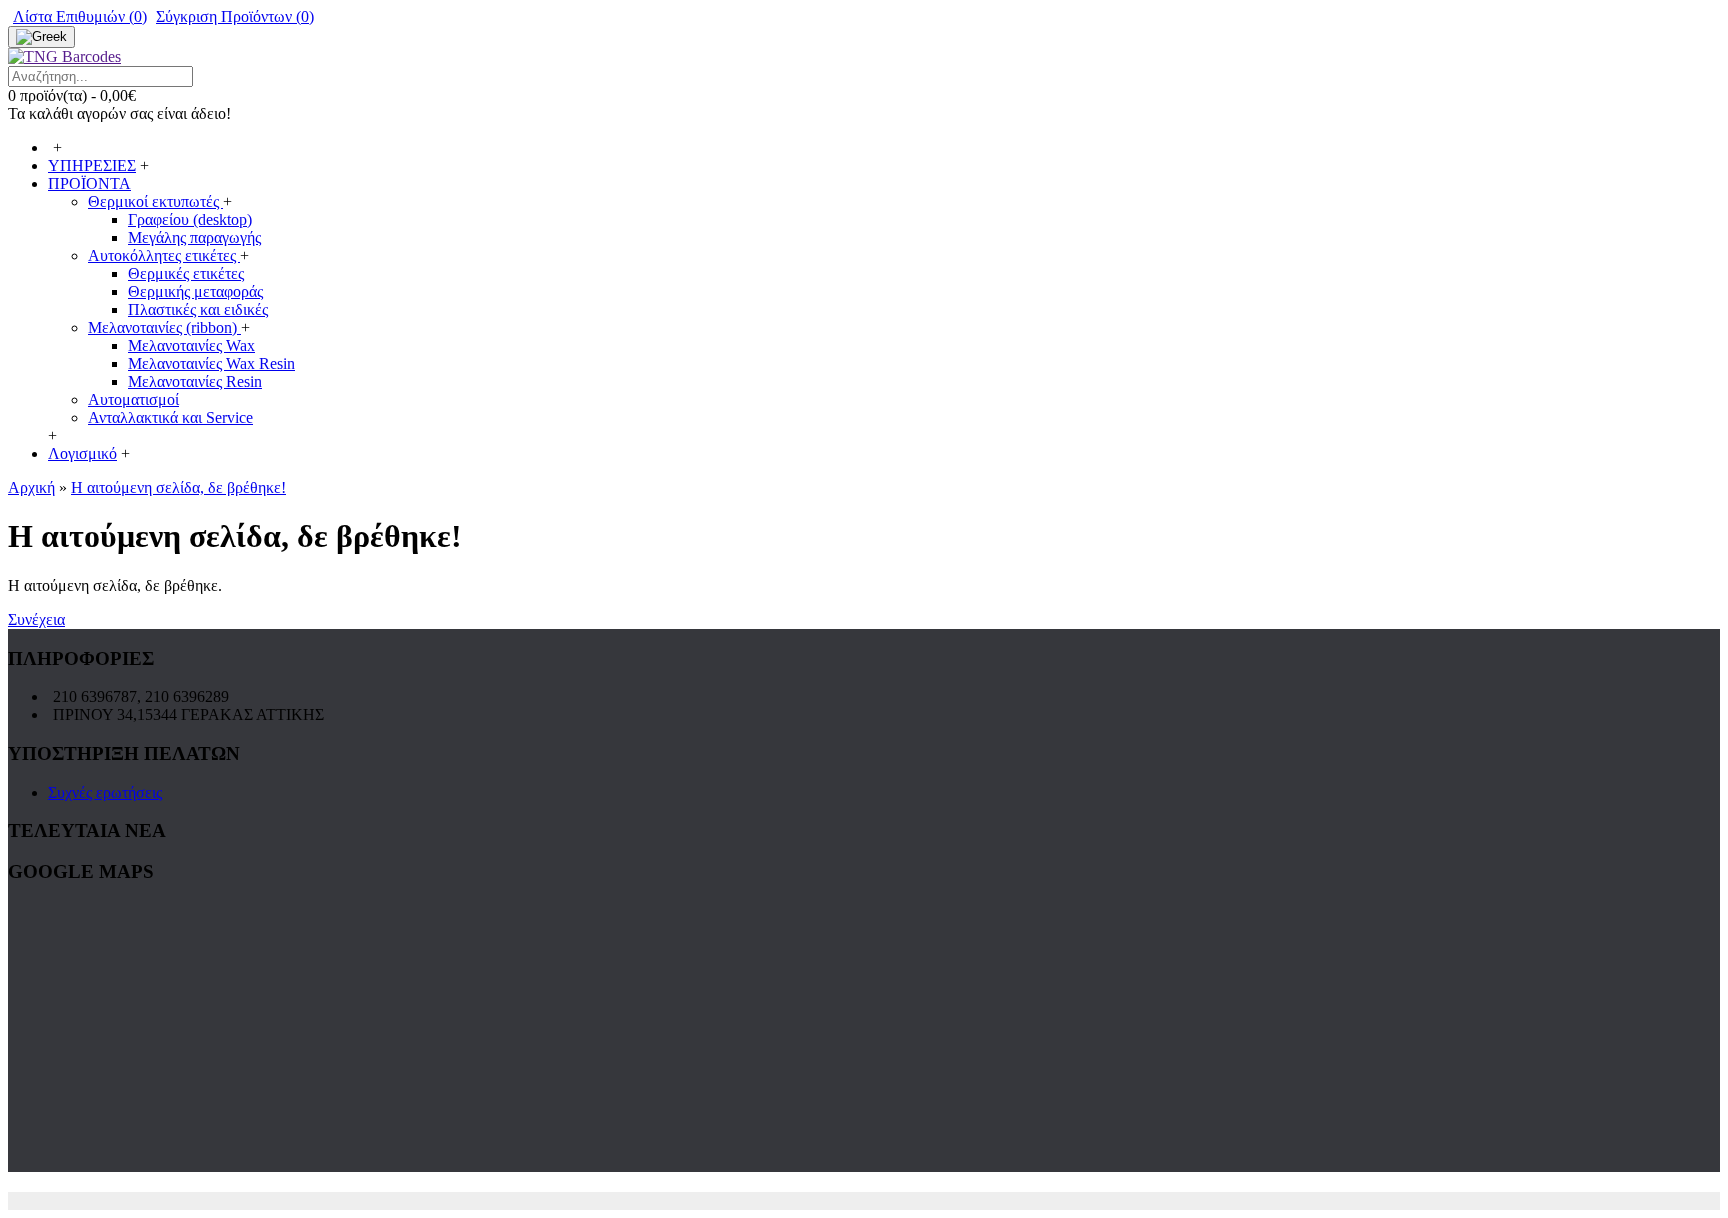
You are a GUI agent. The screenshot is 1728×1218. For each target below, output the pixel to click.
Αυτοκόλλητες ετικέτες (164, 255)
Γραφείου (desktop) (190, 219)
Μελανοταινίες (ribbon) (164, 327)
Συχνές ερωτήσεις (105, 792)
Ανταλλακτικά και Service (170, 417)
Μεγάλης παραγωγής (194, 237)
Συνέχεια (36, 619)
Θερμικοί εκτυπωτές (155, 201)
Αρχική (31, 487)
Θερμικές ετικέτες (186, 273)
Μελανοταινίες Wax (191, 345)
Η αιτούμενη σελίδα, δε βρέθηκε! (178, 487)
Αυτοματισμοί (133, 399)
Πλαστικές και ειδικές (198, 309)
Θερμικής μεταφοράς (195, 291)
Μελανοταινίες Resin (195, 381)
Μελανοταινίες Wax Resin (211, 363)
